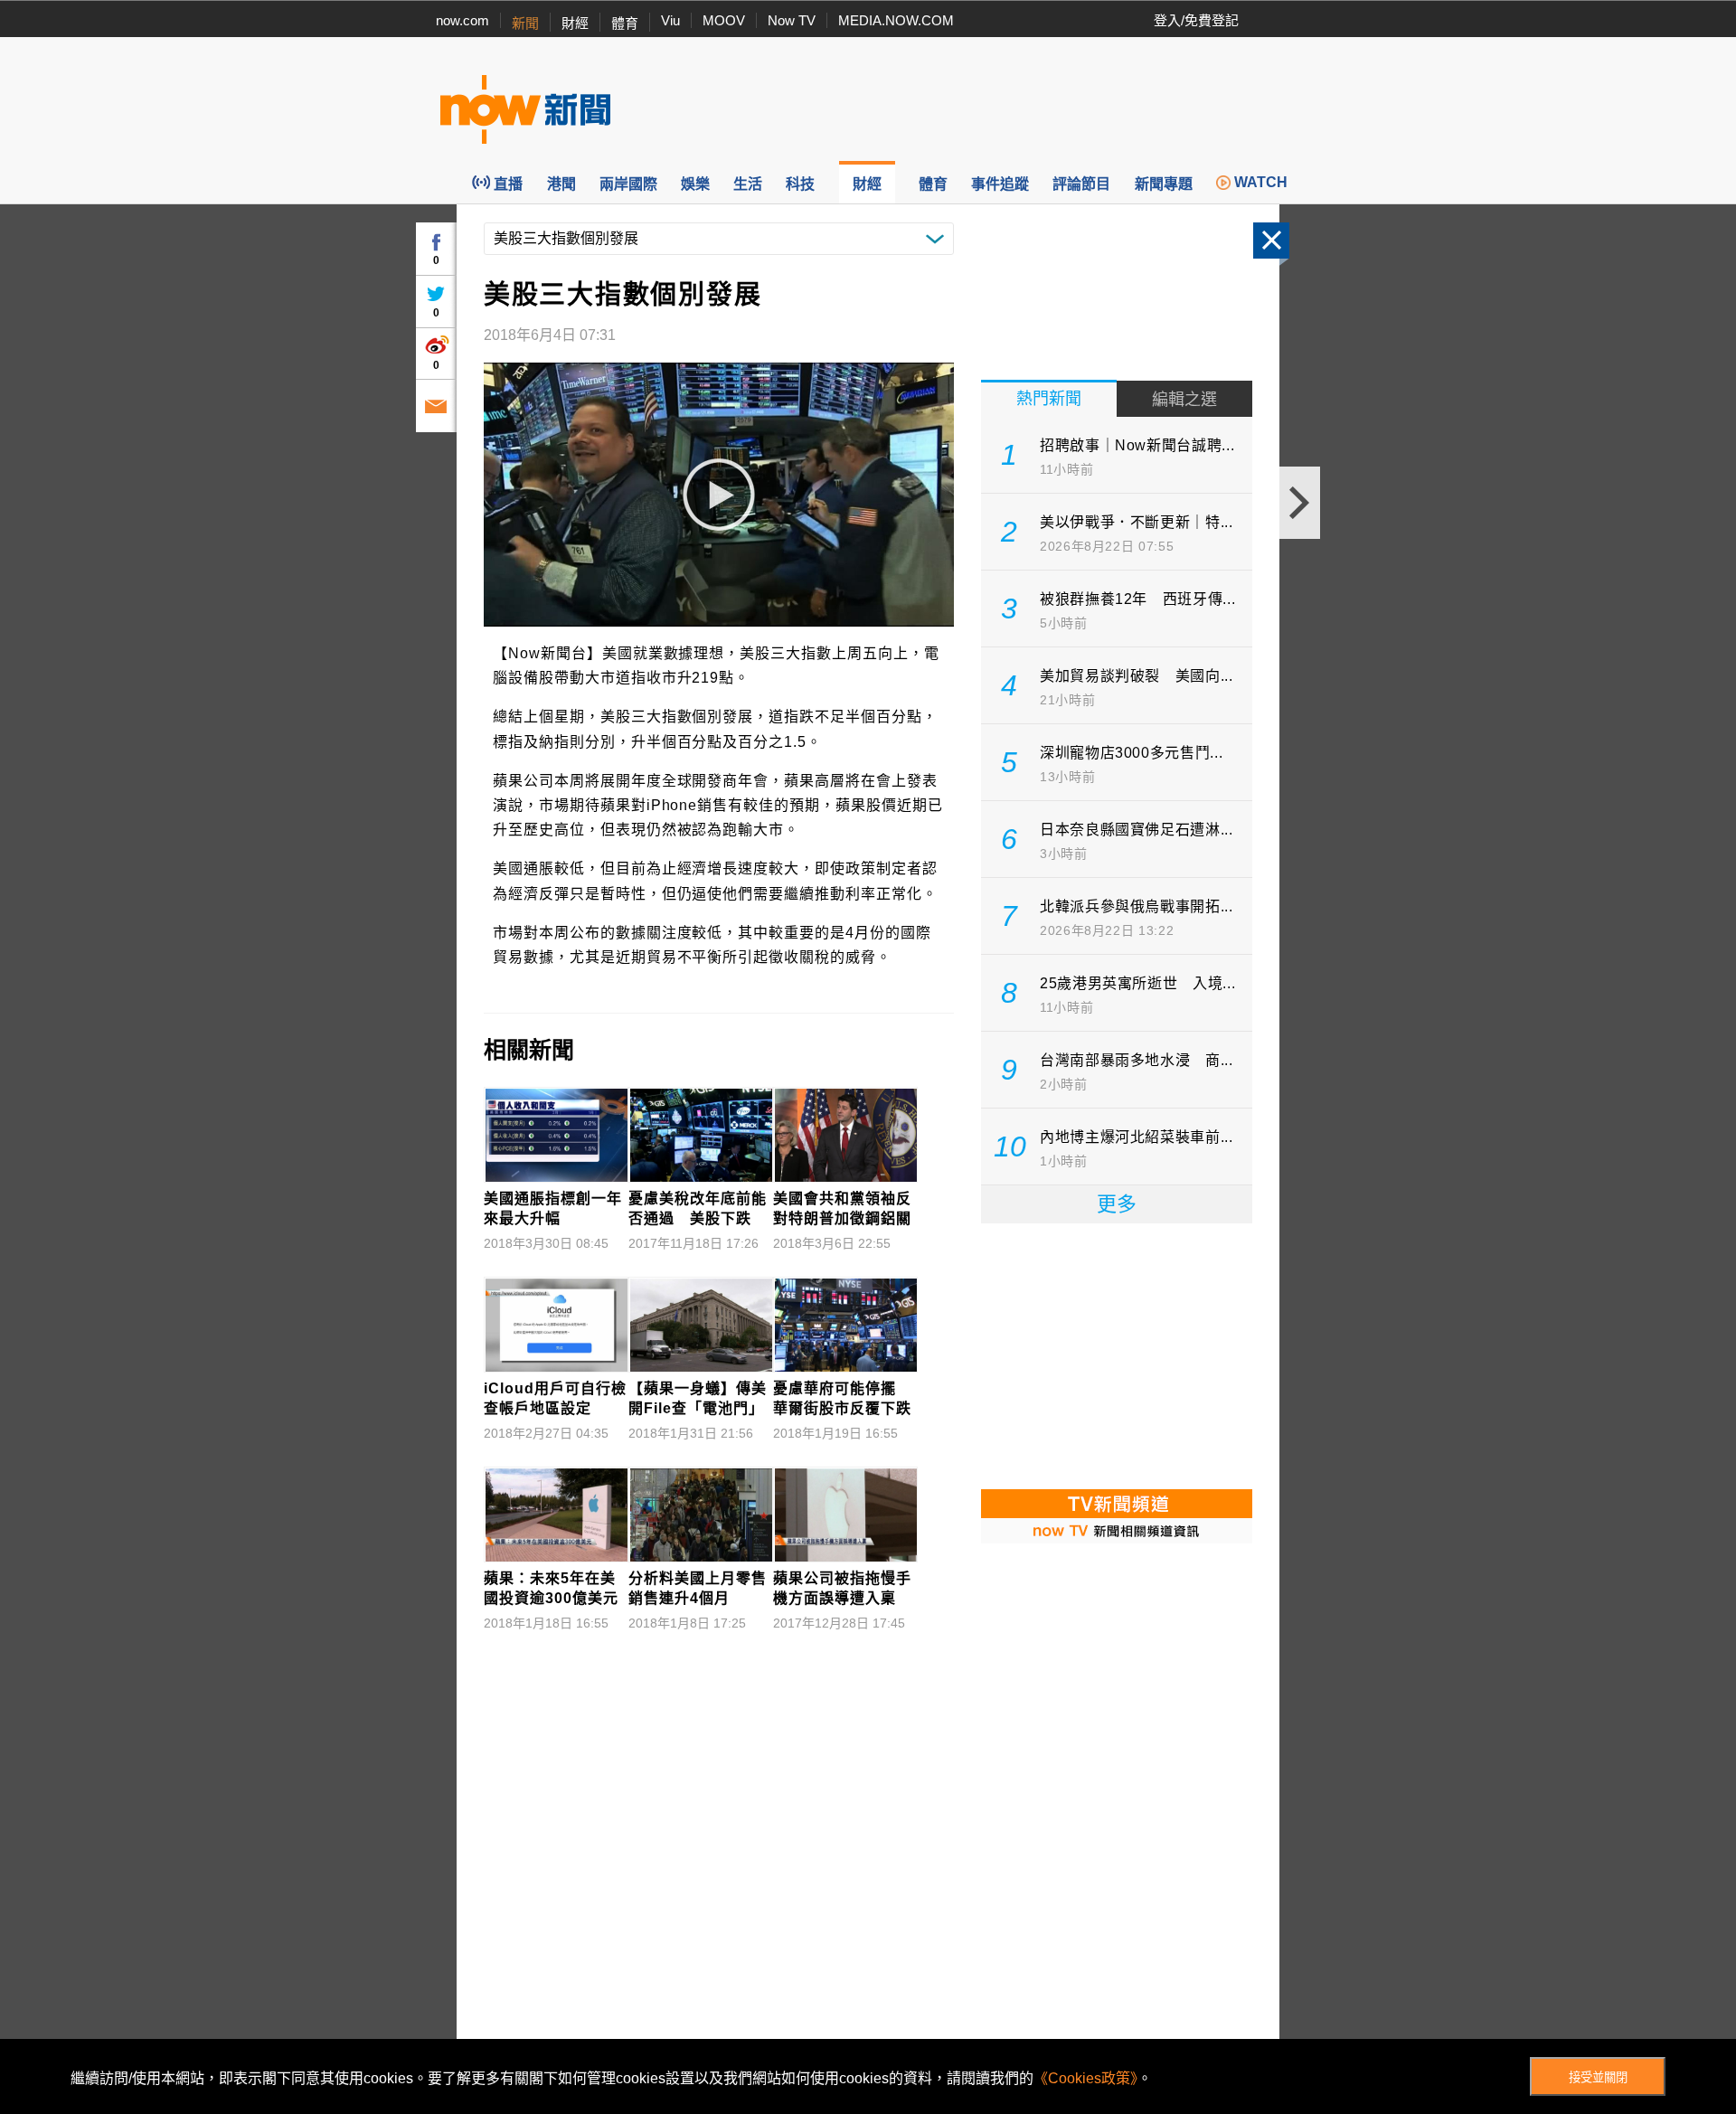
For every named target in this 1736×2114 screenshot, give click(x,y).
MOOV (724, 20)
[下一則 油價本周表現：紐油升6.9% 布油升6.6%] (1300, 503)
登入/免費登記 (1196, 20)
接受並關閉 (1598, 2077)
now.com (462, 20)
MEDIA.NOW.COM (896, 20)
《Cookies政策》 (1085, 2078)
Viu (670, 20)
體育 (625, 23)
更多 (1117, 1204)
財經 (575, 23)
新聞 (525, 23)
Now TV (792, 20)
